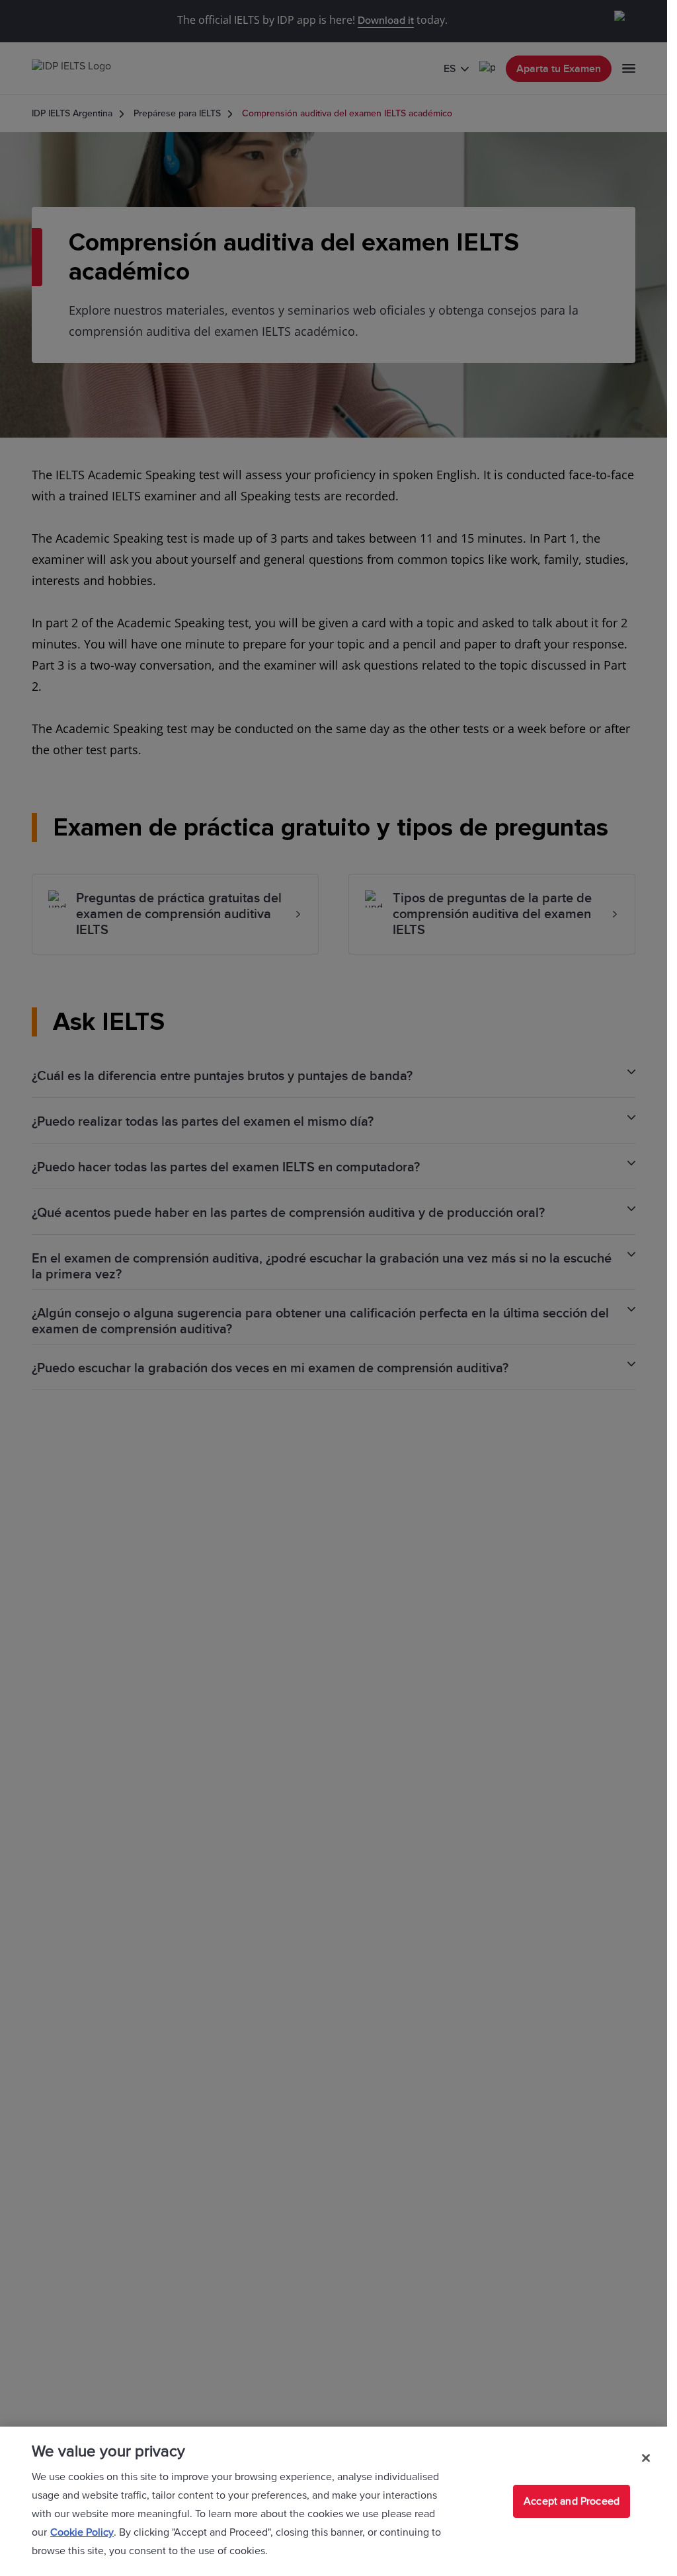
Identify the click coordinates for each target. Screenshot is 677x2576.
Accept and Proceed (572, 2501)
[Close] (646, 2458)
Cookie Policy (82, 2532)
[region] (334, 2501)
